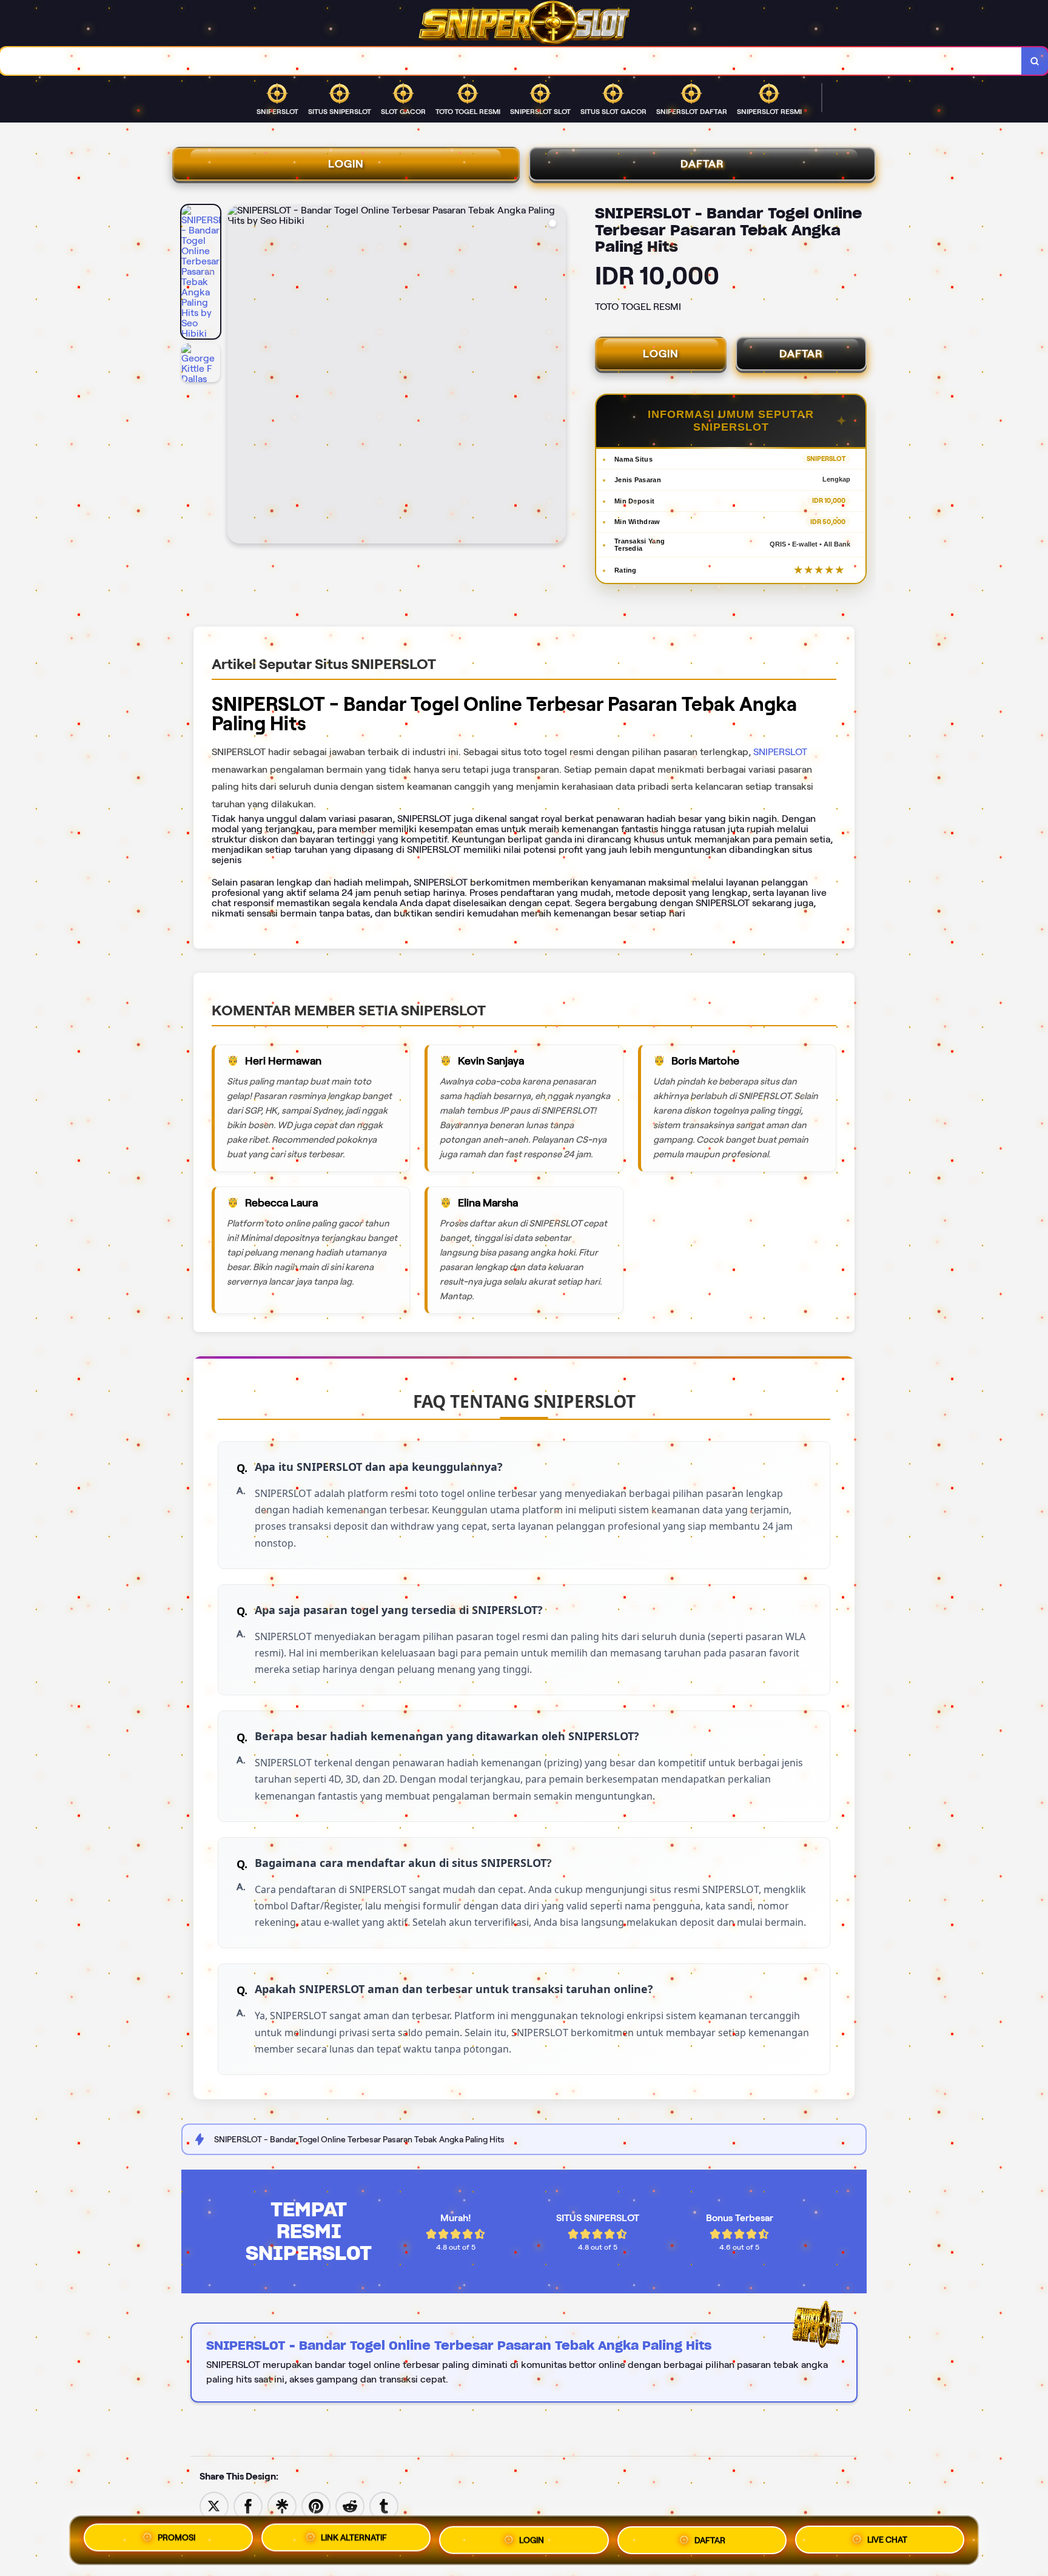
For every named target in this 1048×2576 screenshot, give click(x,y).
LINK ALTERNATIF (354, 2538)
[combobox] (511, 61)
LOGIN (346, 164)
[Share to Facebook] (248, 2505)
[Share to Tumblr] (384, 2505)
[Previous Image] (237, 376)
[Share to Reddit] (350, 2505)
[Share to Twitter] (214, 2505)
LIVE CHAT (887, 2536)
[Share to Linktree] (282, 2505)
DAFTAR (702, 164)
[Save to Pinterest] (316, 2505)
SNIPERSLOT (780, 752)
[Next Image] (556, 376)
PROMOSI (176, 2538)
